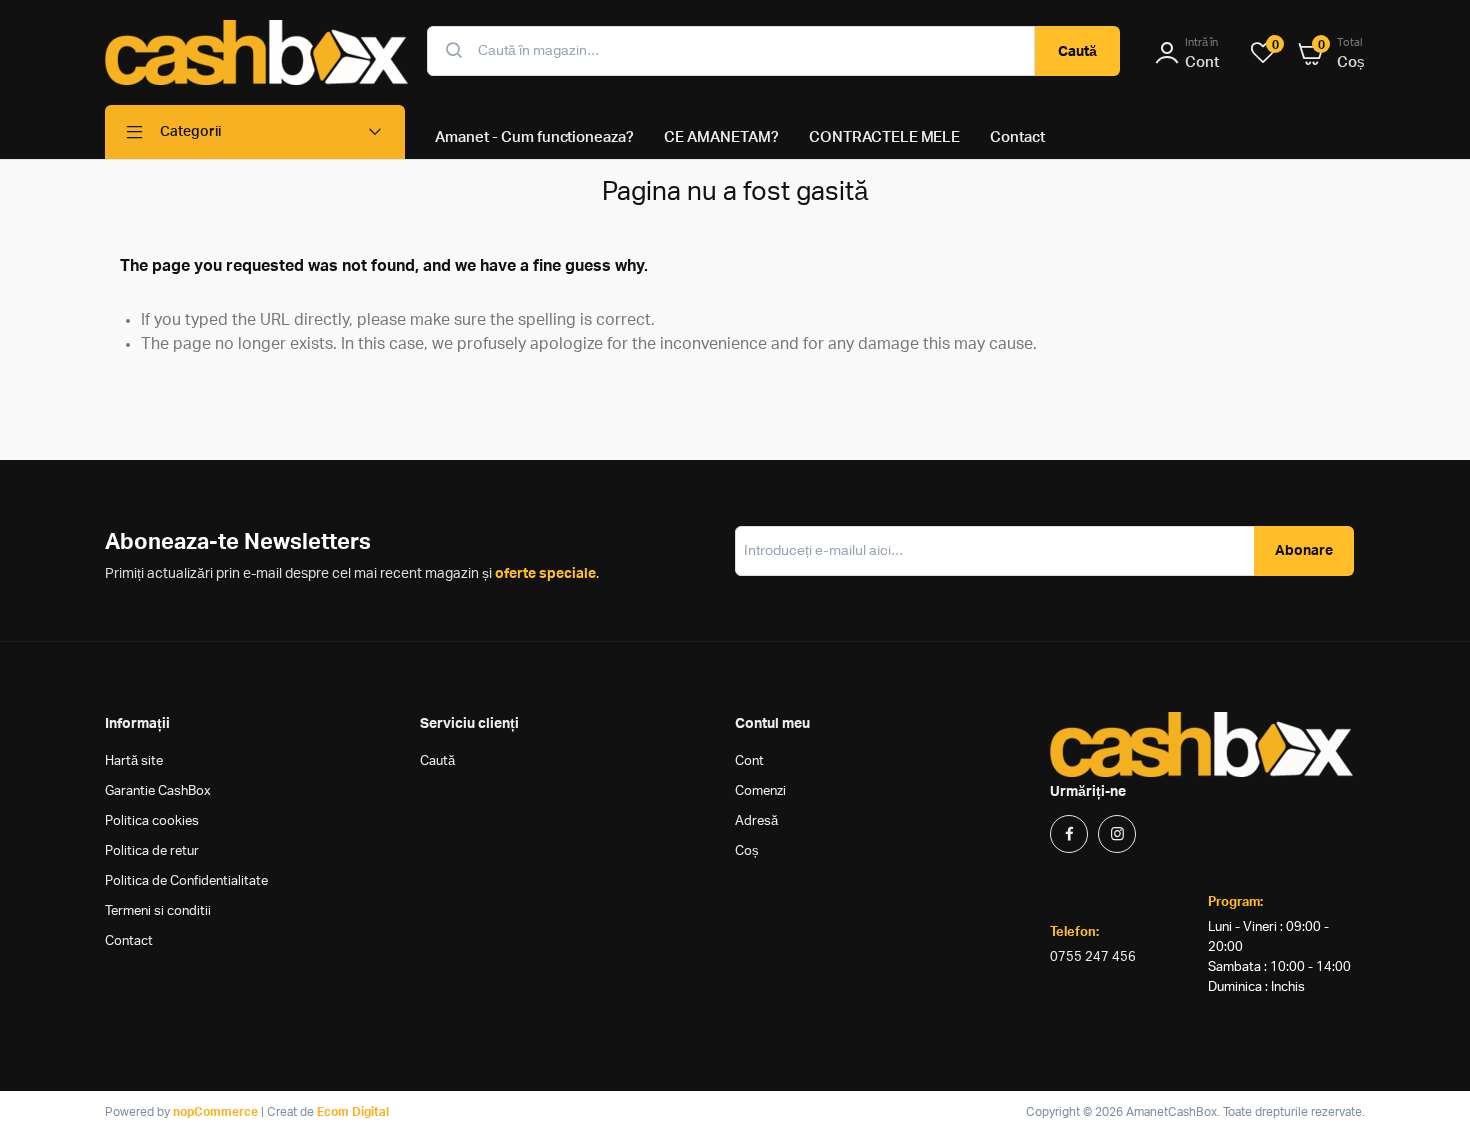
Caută (1077, 52)
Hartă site (134, 761)
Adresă (756, 821)
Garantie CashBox (158, 791)
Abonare (1304, 551)
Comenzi (760, 791)
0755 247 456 (1093, 957)
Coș (747, 851)
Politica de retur (152, 851)
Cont (749, 761)
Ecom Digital (353, 1112)
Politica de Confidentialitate (186, 881)
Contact (129, 941)
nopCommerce (215, 1112)
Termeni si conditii (158, 911)
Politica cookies (152, 821)
